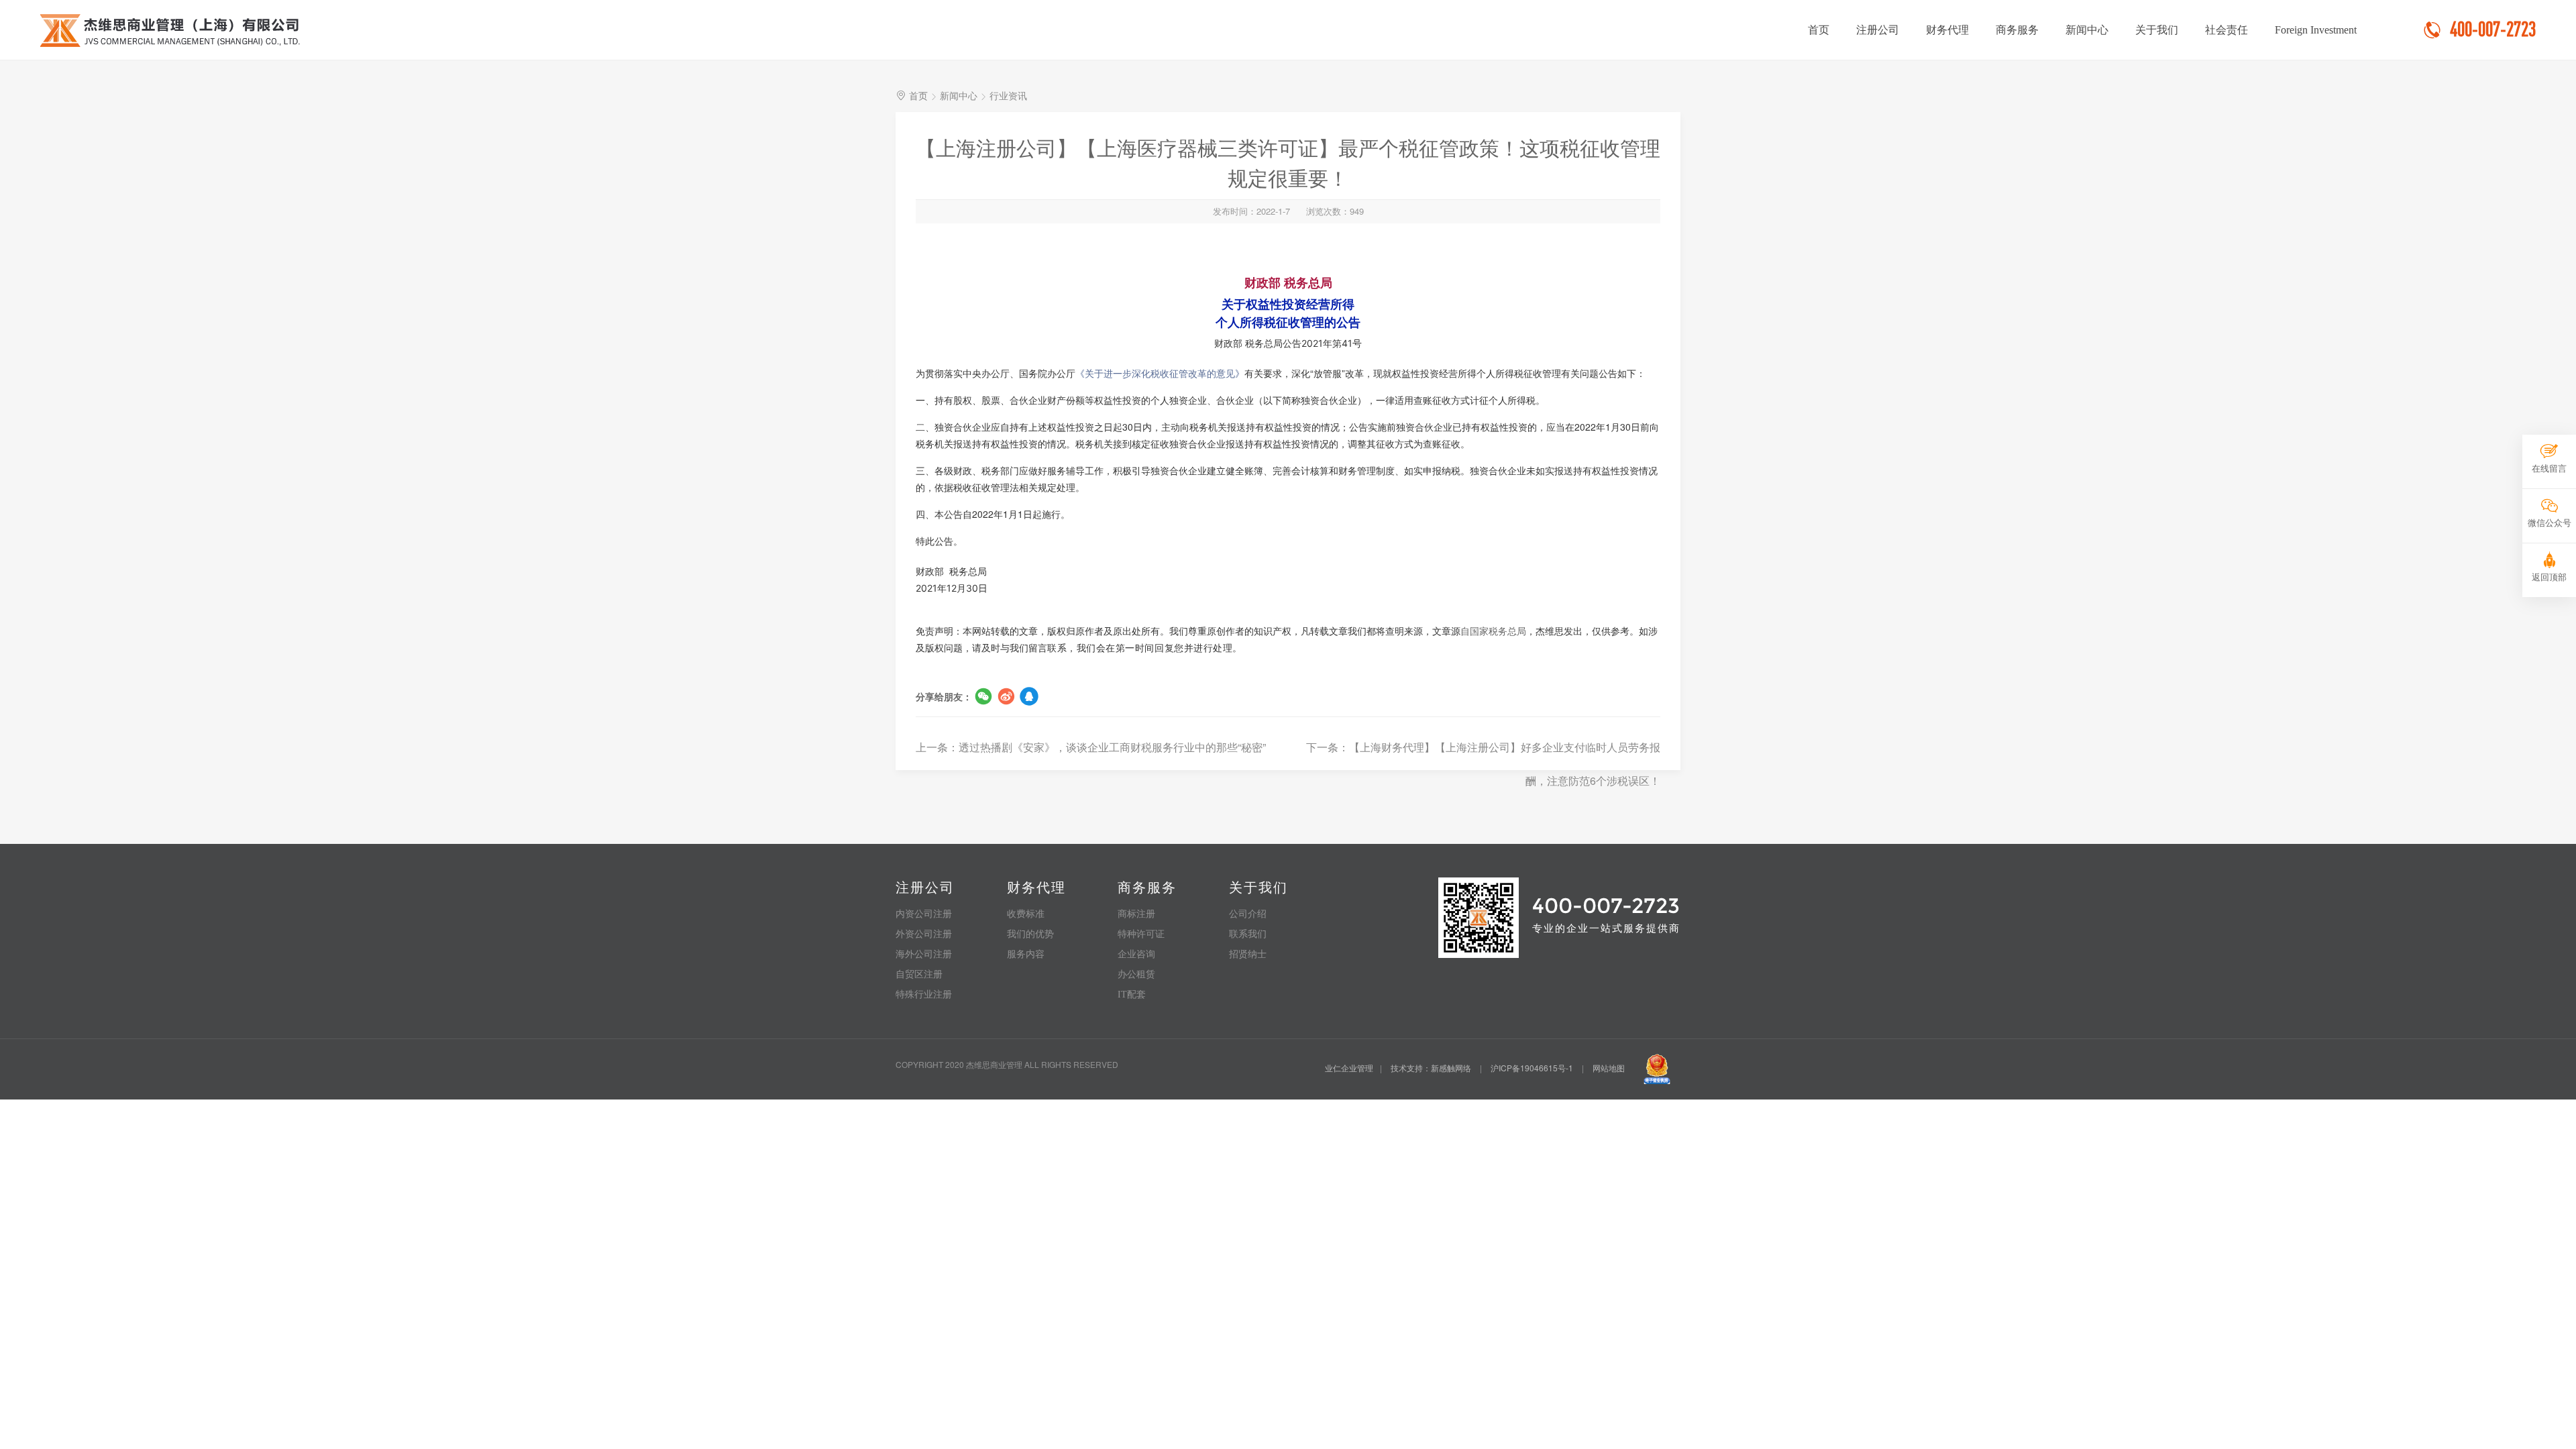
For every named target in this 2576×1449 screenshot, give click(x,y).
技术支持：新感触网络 (1431, 1068)
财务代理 (1947, 30)
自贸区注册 (919, 974)
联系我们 (1248, 934)
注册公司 (1878, 30)
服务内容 (1026, 954)
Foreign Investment (2316, 30)
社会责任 (2226, 30)
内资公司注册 (924, 914)
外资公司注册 (924, 934)
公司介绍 (1248, 914)
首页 (1819, 30)
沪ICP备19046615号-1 (1532, 1068)
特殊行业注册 (924, 995)
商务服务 (2017, 30)
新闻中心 (2087, 30)
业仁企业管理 (1349, 1068)
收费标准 (1026, 914)
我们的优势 (1030, 934)
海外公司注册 (924, 954)
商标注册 (1136, 914)
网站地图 (1609, 1068)
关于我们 (2157, 30)
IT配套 (1132, 995)
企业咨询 (1136, 954)
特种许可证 (1141, 934)
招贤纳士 (1248, 954)
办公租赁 (1136, 974)
